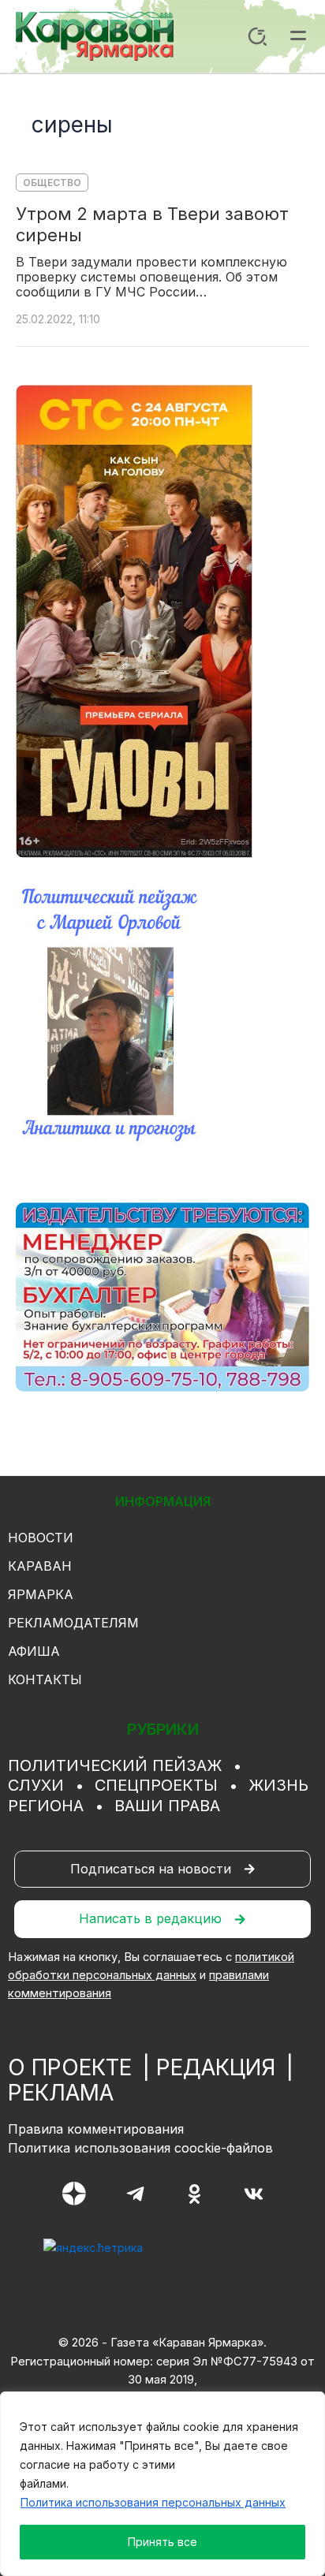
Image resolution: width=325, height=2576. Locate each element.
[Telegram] (135, 2194)
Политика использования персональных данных (153, 2502)
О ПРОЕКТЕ (70, 2067)
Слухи (36, 1785)
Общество (52, 183)
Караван (40, 1566)
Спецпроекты (156, 1785)
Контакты (45, 1679)
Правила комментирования (96, 2129)
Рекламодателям (73, 1623)
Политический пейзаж (115, 1765)
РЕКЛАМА (61, 2093)
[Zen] (74, 2194)
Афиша (34, 1651)
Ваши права (167, 1806)
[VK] (254, 2194)
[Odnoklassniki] (194, 2194)
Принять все (162, 2542)
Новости (41, 1538)
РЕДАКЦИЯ (216, 2067)
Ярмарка (41, 1594)
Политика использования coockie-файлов (140, 2148)
